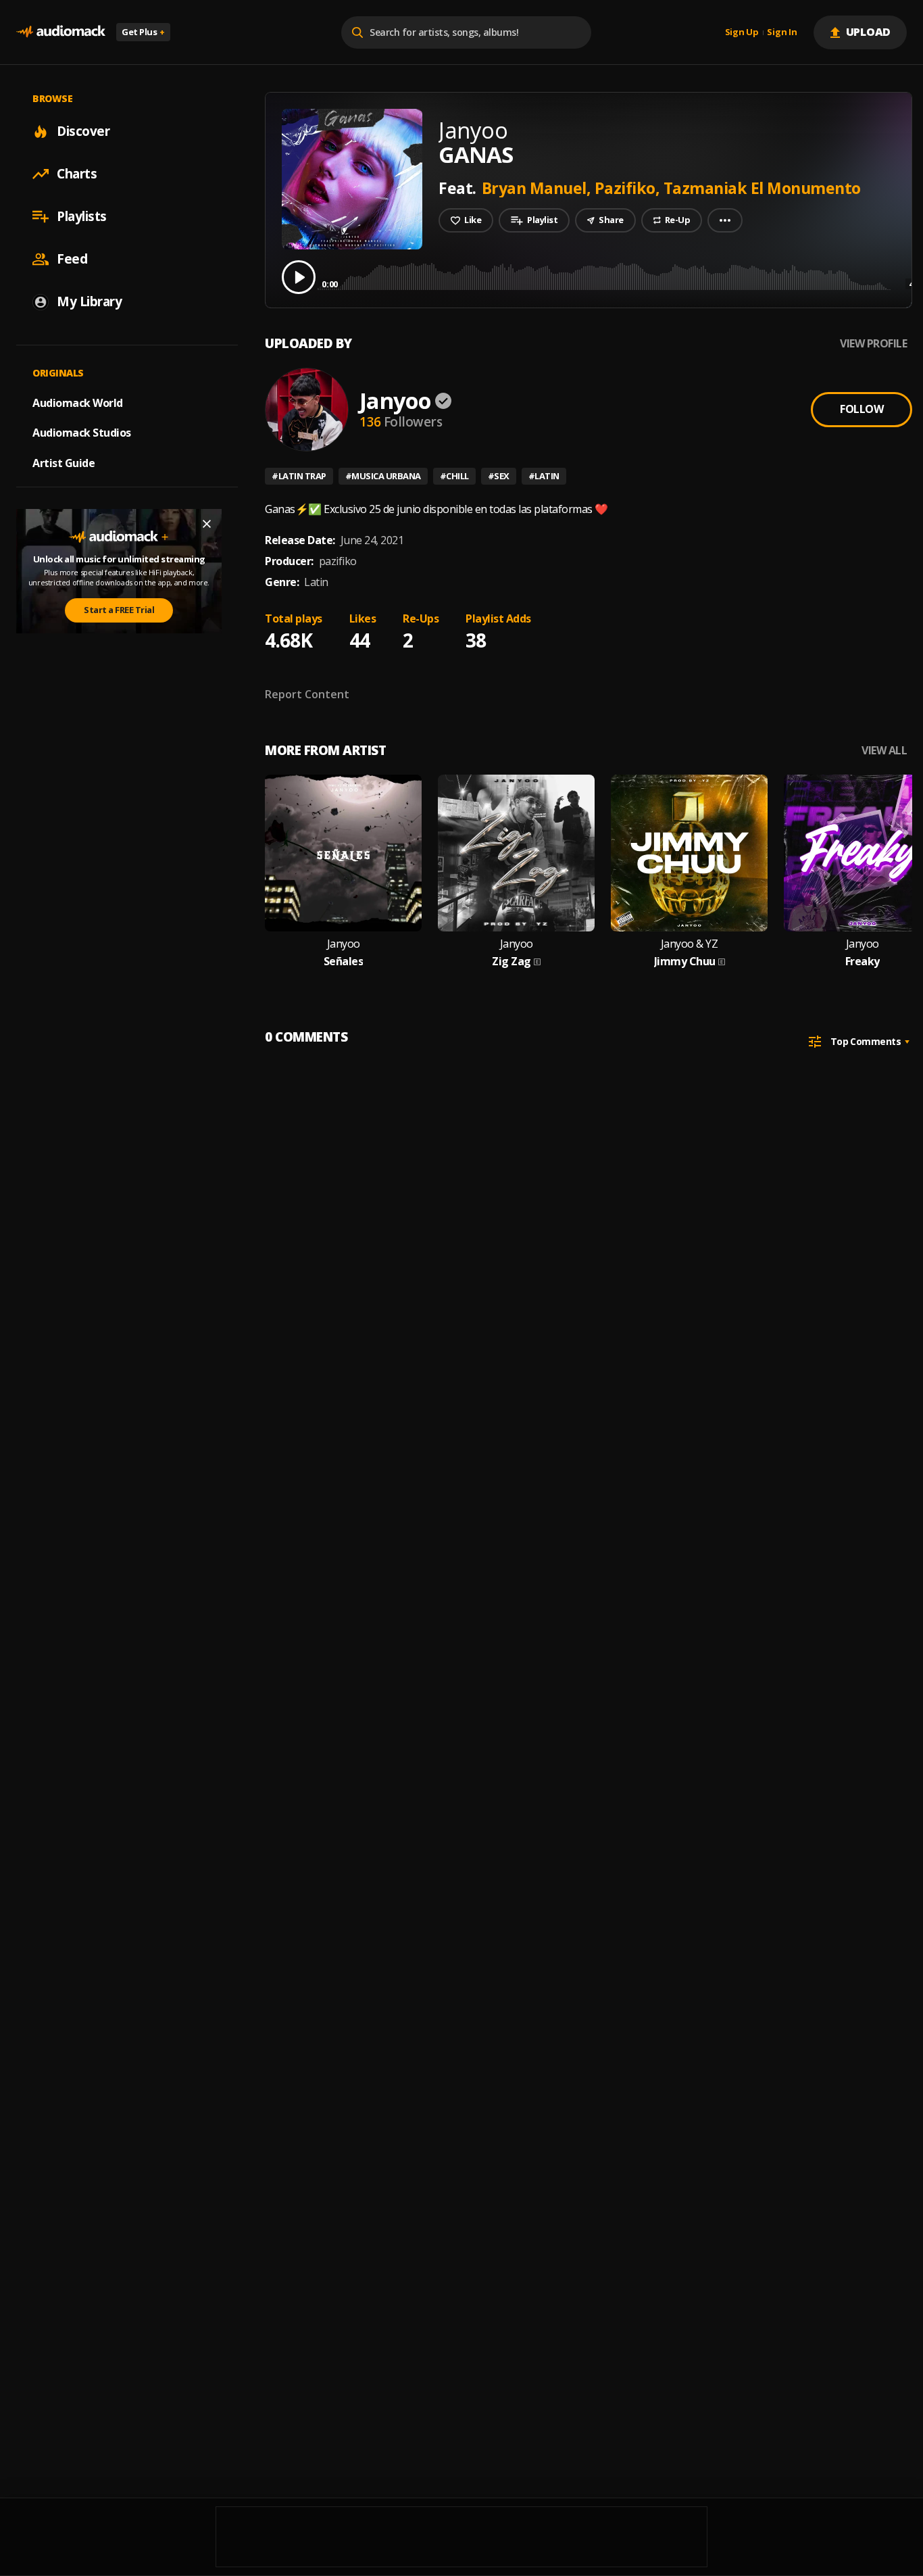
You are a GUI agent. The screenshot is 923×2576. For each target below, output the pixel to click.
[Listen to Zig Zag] (516, 853)
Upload (869, 32)
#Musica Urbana (383, 476)
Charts (77, 174)
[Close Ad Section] (207, 524)
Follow (862, 409)
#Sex (499, 476)
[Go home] (61, 32)
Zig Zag (512, 962)
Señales (344, 962)
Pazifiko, (629, 188)
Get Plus (143, 32)
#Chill (454, 476)
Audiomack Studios (82, 433)
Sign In (782, 32)
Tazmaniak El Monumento (762, 188)
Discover (83, 131)
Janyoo (395, 400)
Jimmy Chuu (685, 962)
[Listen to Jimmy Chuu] (689, 853)
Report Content (307, 694)
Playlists (82, 216)
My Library (89, 301)
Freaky (863, 962)
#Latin (544, 476)
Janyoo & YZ (690, 944)
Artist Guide (64, 463)
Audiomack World (78, 402)
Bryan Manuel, (538, 188)
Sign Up (742, 32)
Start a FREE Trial (119, 610)
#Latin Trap (299, 476)
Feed (72, 259)
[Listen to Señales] (343, 853)
